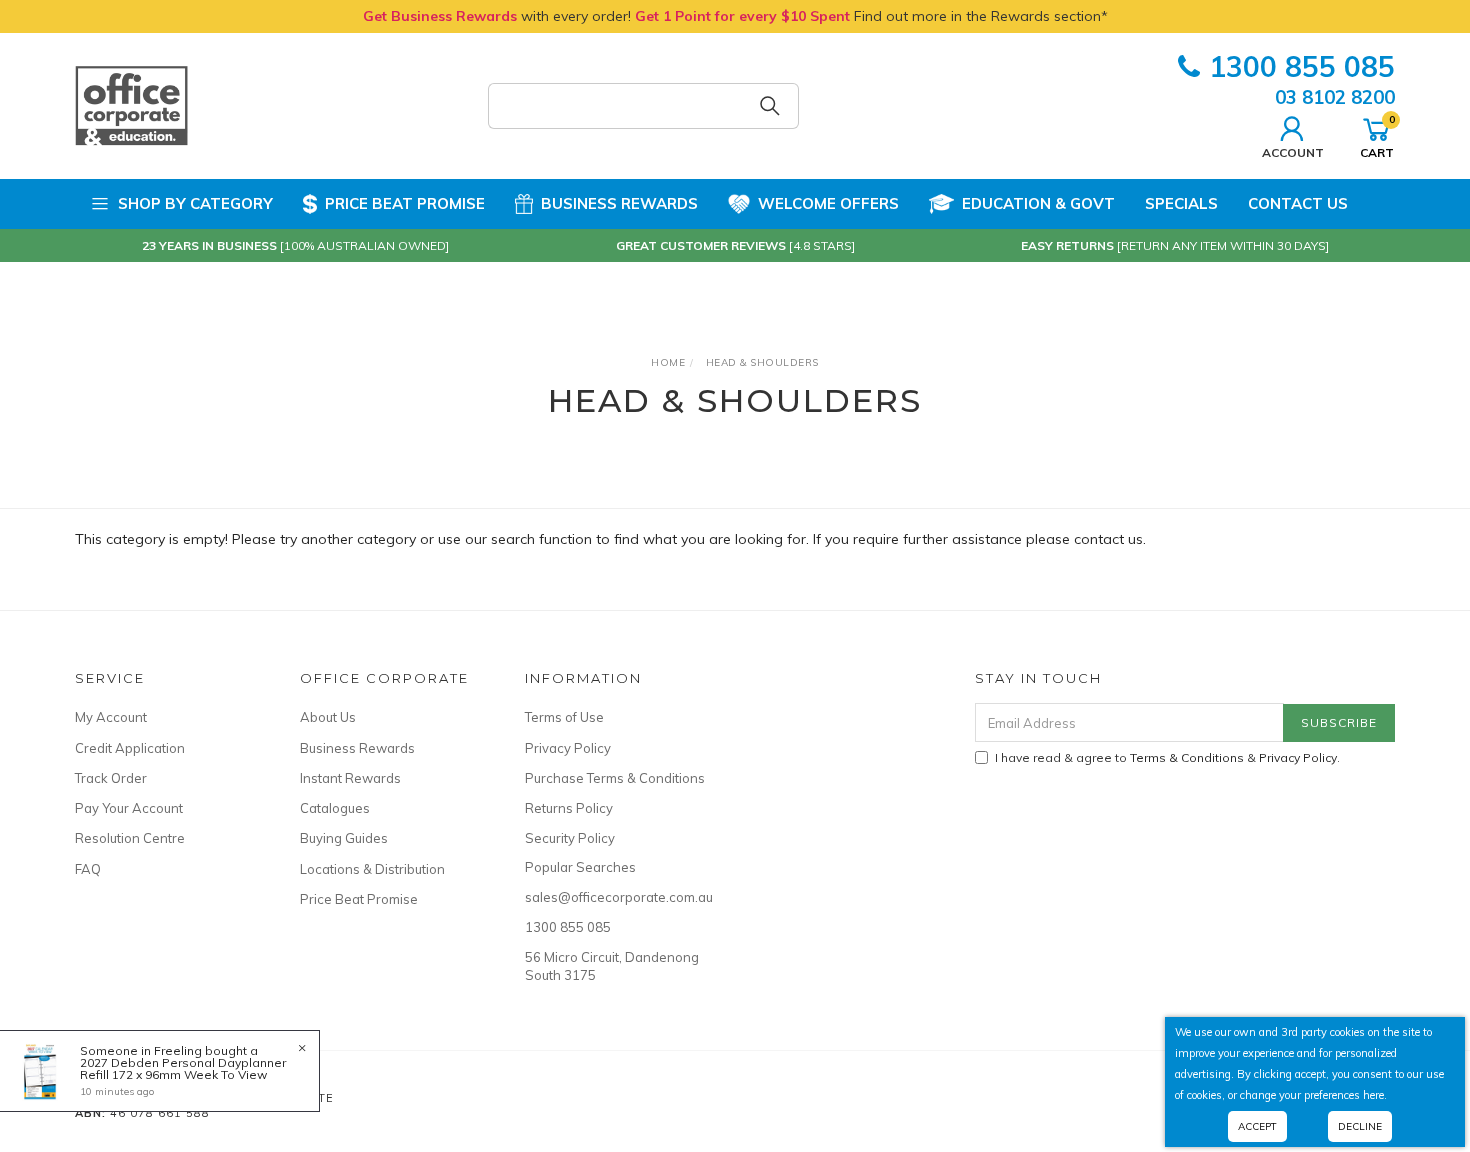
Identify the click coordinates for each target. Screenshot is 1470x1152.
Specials (1181, 203)
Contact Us (1298, 203)
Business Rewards (619, 203)
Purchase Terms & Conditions (615, 778)
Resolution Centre (130, 838)
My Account (111, 717)
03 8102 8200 (1335, 97)
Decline (1360, 1126)
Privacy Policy (568, 748)
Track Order (111, 778)
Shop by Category (195, 203)
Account (1293, 152)
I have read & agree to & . (1167, 757)
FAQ (88, 869)
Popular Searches (580, 867)
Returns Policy (569, 808)
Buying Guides (344, 838)
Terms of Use (564, 717)
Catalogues (335, 808)
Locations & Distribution (372, 869)
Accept (1257, 1126)
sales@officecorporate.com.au (615, 897)
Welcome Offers (828, 203)
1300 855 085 (1302, 66)
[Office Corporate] (131, 105)
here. (1375, 1095)
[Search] (770, 106)
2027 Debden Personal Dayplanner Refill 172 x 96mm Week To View (183, 1068)
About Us (328, 717)
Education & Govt (1038, 203)
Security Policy (570, 838)
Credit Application (130, 748)
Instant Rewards (350, 778)
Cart (1377, 136)
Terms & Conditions (1187, 757)
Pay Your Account (129, 808)
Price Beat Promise (405, 203)
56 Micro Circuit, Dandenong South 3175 (612, 966)
